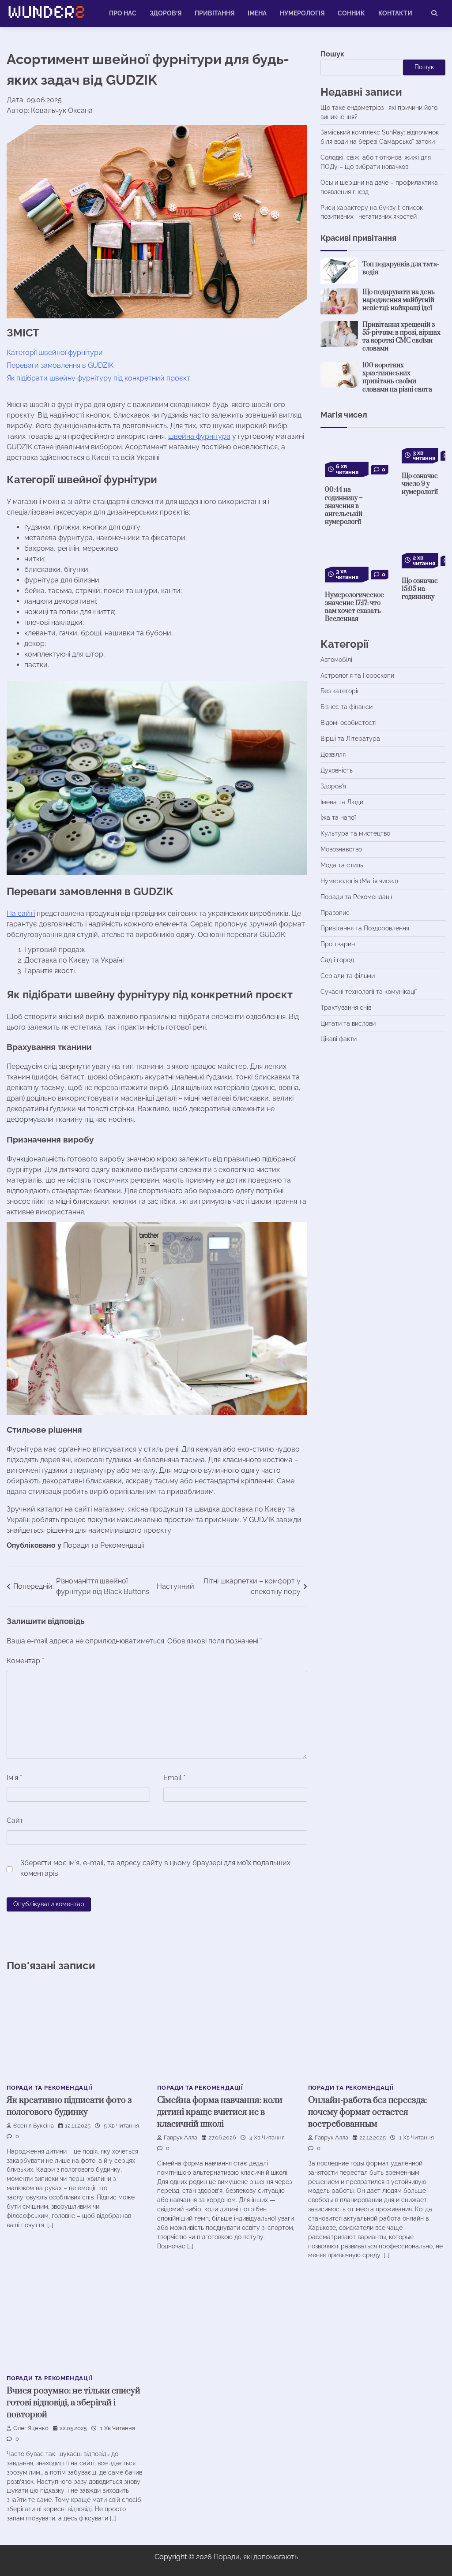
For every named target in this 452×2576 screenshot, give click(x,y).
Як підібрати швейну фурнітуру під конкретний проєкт (98, 378)
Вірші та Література (350, 739)
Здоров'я (333, 786)
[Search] (434, 13)
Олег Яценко (31, 2428)
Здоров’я (166, 13)
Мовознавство (341, 849)
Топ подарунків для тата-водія (401, 268)
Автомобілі (336, 660)
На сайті (21, 913)
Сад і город (337, 960)
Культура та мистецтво (355, 833)
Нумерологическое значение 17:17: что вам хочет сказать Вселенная (354, 607)
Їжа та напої (338, 818)
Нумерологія (302, 13)
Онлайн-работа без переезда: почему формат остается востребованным (367, 2112)
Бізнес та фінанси (347, 707)
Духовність (337, 770)
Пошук (332, 54)
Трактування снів (346, 1008)
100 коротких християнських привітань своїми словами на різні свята (397, 377)
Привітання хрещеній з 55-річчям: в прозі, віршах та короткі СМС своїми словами (401, 337)
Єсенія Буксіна (34, 2126)
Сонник (351, 13)
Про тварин (338, 944)
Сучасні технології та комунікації (369, 992)
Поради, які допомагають (256, 2557)
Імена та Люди (342, 802)
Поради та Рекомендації (104, 1545)
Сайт (15, 1820)
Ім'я (14, 1778)
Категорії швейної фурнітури (55, 353)
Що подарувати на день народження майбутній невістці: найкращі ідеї (399, 300)
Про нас (123, 13)
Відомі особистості (348, 723)
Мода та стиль (342, 865)
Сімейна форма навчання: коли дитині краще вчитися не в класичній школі (220, 2112)
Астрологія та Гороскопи (357, 676)
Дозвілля (333, 754)
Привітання (215, 13)
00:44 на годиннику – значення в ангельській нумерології (344, 506)
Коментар (25, 1661)
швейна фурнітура (199, 436)
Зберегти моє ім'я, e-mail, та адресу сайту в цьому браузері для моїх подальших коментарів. (155, 1868)
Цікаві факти (339, 1039)
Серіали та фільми (348, 976)
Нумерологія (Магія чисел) (359, 881)
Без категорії (339, 691)
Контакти (395, 13)
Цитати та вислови (348, 1023)
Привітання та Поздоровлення (365, 928)
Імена (257, 13)
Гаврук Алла (181, 2137)
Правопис (335, 913)
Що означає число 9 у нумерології (420, 484)
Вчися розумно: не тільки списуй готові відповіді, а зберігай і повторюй (73, 2403)
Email (174, 1778)
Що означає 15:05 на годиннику (420, 589)
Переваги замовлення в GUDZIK (60, 365)
